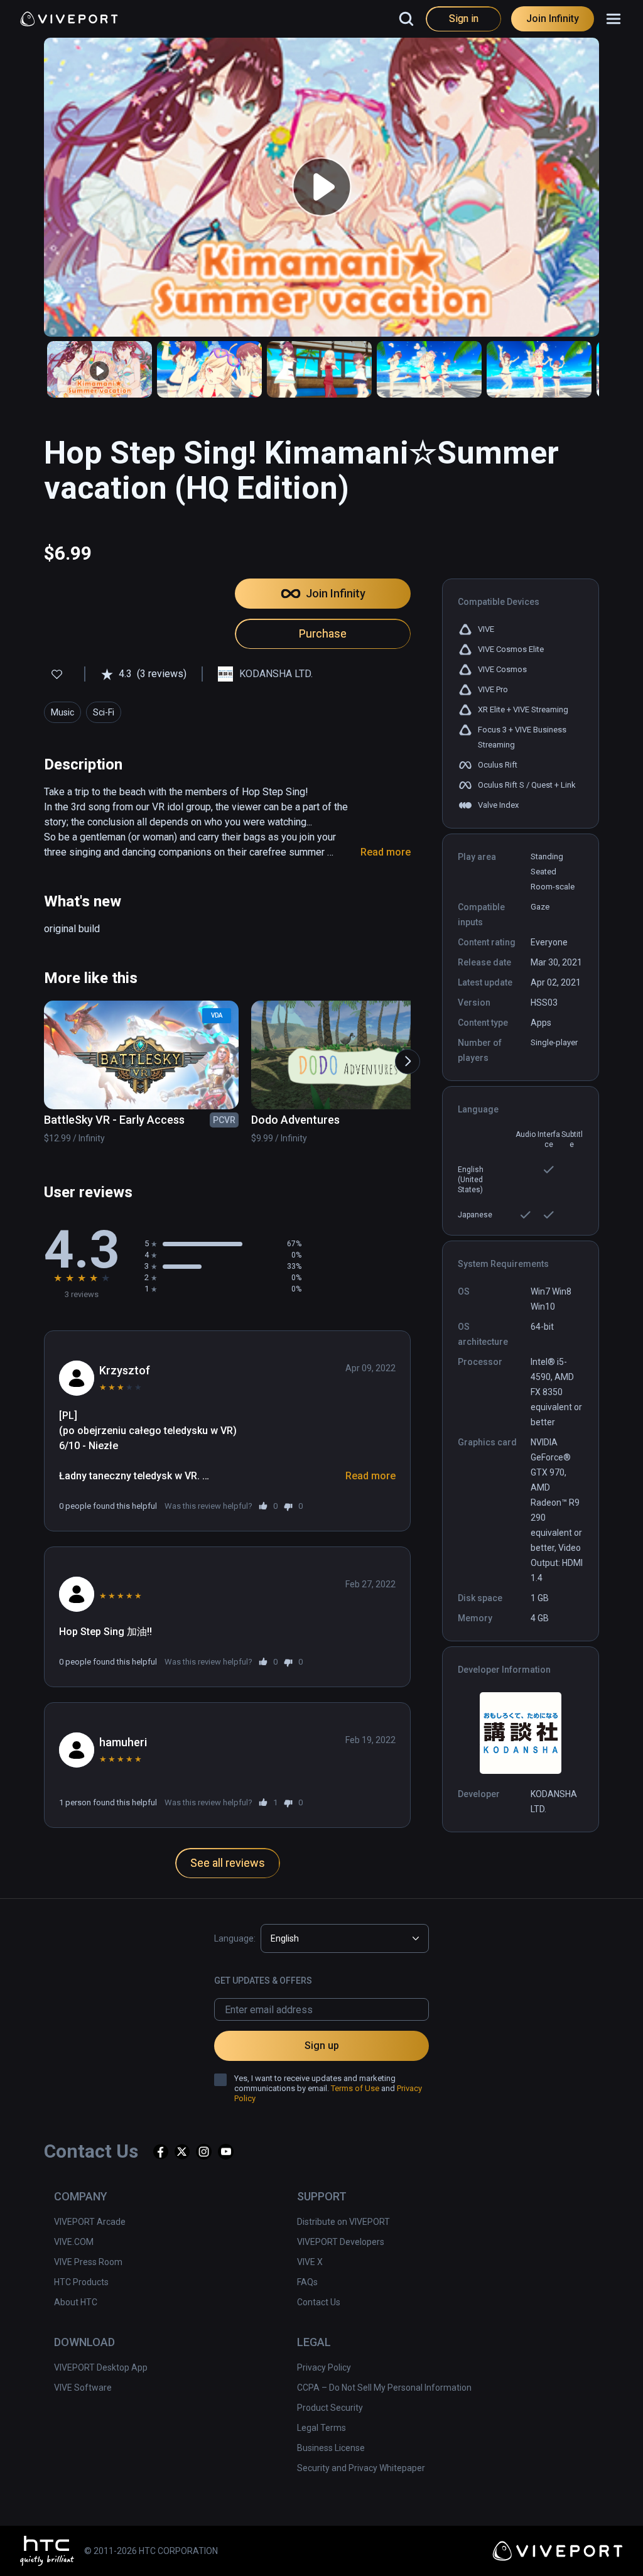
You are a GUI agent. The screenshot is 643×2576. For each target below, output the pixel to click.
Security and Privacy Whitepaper (361, 2468)
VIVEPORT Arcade (90, 2222)
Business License (331, 2448)
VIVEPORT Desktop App (101, 2367)
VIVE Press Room (88, 2262)
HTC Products (81, 2282)
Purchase (323, 633)
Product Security (330, 2408)
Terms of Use (355, 2088)
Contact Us (319, 2302)
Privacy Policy (324, 2367)
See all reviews (228, 1863)
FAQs (307, 2282)
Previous (39, 1055)
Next (401, 1055)
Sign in (464, 19)
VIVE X (310, 2262)
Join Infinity (553, 19)
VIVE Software (83, 2388)
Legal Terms (321, 2428)
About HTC (76, 2302)
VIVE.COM (74, 2242)
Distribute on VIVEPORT (343, 2222)
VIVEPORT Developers (341, 2242)
